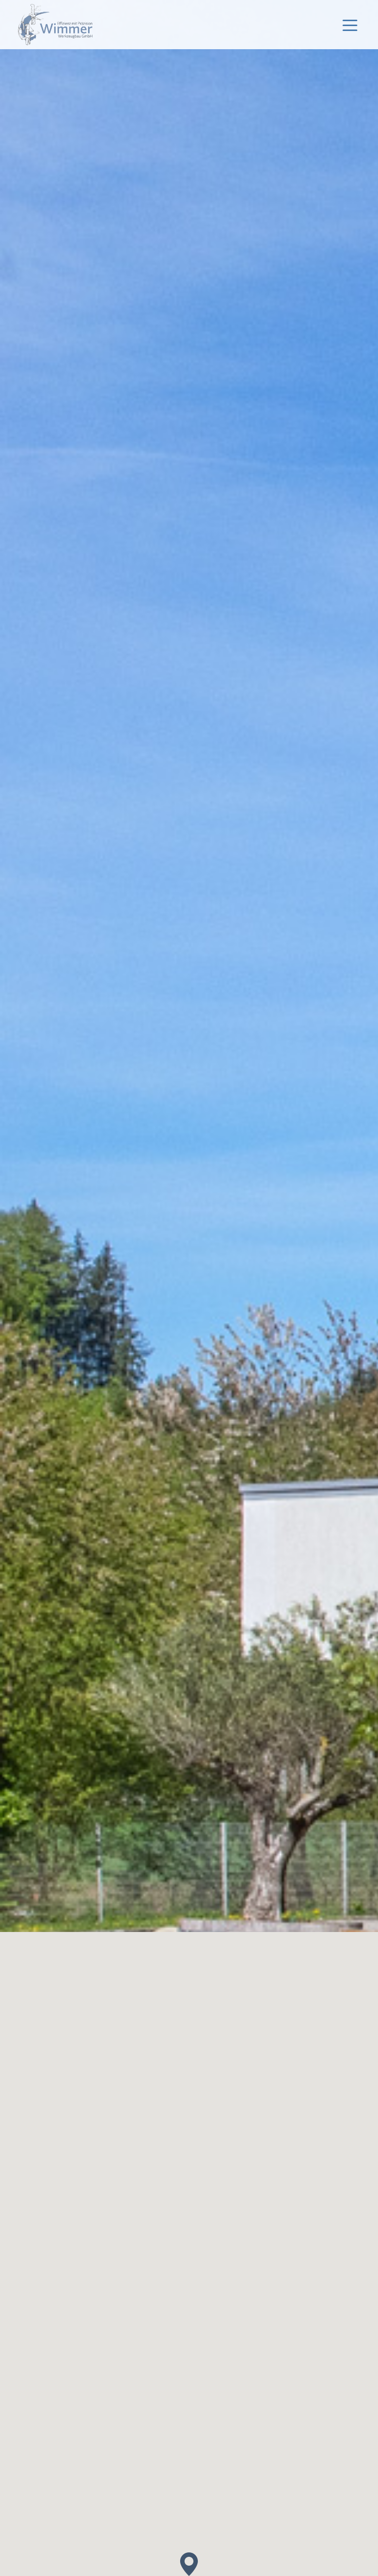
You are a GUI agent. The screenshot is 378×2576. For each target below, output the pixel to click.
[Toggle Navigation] (350, 25)
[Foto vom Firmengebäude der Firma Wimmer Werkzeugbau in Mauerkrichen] (189, 1288)
